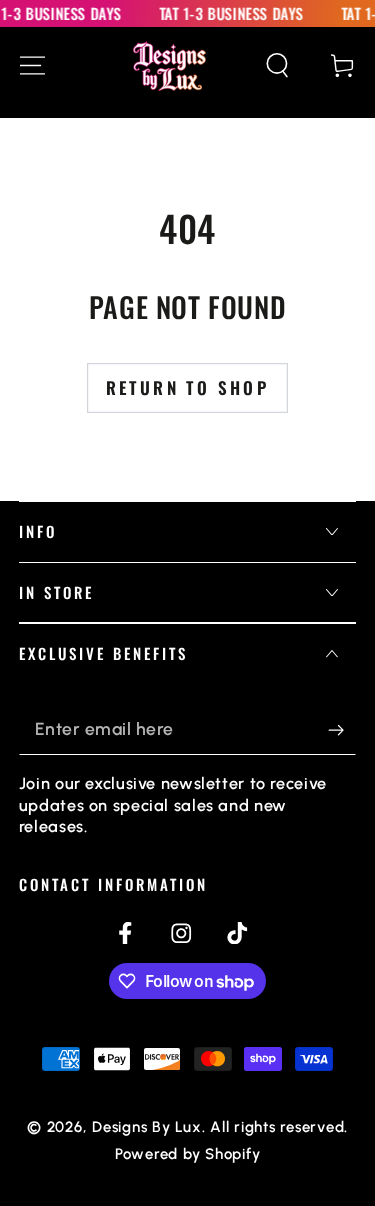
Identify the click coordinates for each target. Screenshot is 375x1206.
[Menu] (32, 65)
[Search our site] (277, 65)
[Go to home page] (169, 66)
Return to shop (188, 387)
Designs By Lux (147, 1127)
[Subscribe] (342, 729)
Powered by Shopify (188, 1154)
